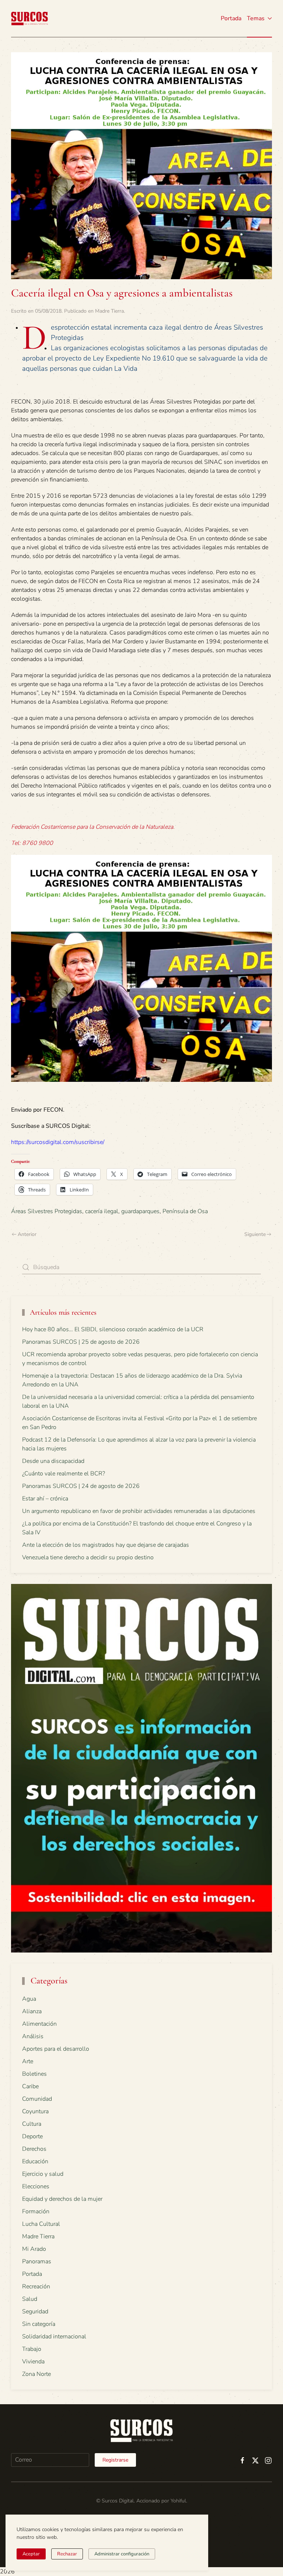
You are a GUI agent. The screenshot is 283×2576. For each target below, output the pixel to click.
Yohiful (178, 2501)
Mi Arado (34, 2249)
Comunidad (37, 2099)
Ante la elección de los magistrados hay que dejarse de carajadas (106, 1545)
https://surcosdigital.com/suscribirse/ (58, 1142)
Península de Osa (185, 1211)
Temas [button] (256, 18)
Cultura (32, 2124)
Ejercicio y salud (43, 2174)
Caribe (30, 2086)
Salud (30, 2299)
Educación (35, 2161)
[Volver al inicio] (29, 18)
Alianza (32, 2011)
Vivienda (33, 2362)
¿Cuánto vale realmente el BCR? (64, 1474)
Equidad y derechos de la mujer (62, 2199)
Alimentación (39, 2024)
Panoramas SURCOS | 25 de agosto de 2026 (81, 1342)
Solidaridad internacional (54, 2337)
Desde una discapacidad (53, 1461)
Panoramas (37, 2261)
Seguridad (35, 2312)
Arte (28, 2061)
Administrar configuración (122, 2554)
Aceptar (31, 2554)
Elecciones (36, 2186)
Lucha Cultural (41, 2224)
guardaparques (140, 1211)
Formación (36, 2211)
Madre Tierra (109, 311)
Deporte (32, 2136)
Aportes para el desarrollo (56, 2049)
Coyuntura (35, 2111)
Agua (29, 1999)
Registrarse (115, 2460)
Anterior (27, 1234)
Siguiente (255, 1234)
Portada (231, 18)
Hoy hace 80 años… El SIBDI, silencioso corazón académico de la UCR (113, 1329)
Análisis (33, 2036)
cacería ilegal (102, 1211)
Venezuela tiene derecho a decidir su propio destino (88, 1557)
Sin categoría (39, 2324)
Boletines (34, 2074)
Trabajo (32, 2349)
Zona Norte (36, 2374)
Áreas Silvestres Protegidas (47, 1211)
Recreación (36, 2287)
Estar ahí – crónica (45, 1499)
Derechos (34, 2149)
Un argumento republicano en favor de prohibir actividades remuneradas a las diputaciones (139, 1511)
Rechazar (67, 2554)
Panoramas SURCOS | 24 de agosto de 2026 (81, 1486)
